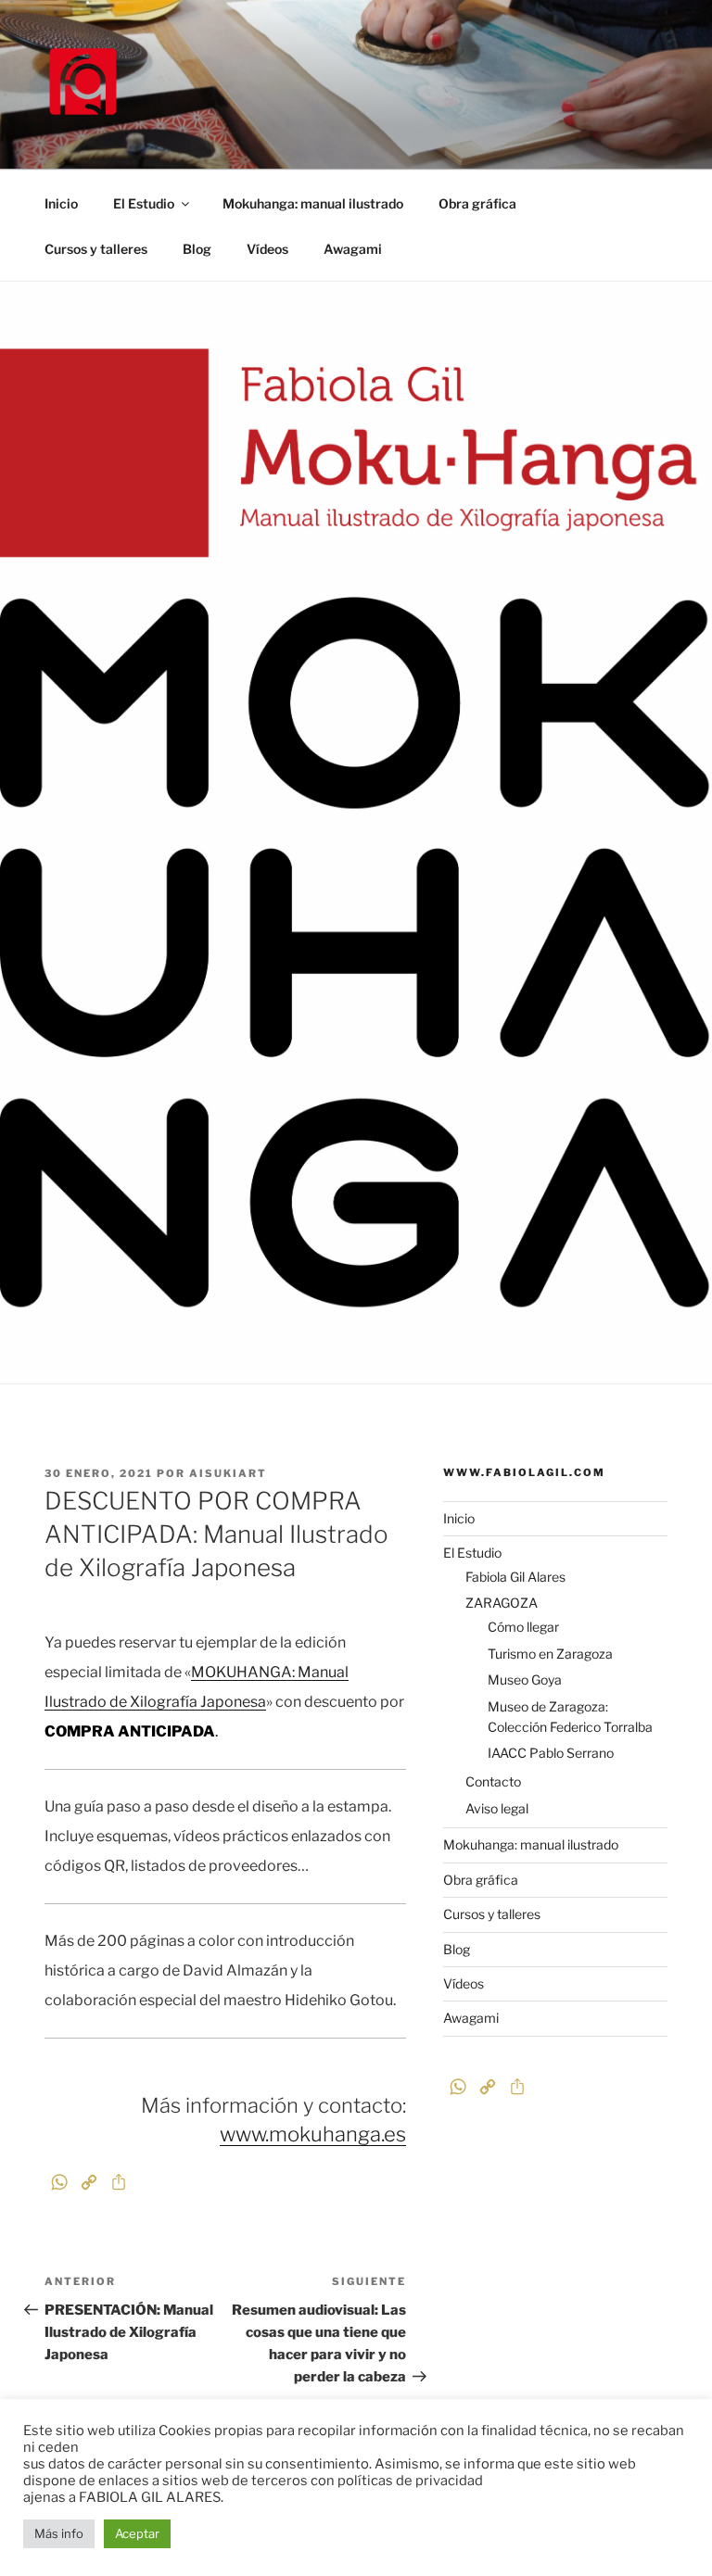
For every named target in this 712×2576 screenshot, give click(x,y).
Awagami (353, 249)
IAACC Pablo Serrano (551, 1753)
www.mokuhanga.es (313, 2134)
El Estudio (144, 203)
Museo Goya (525, 1679)
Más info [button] (59, 2533)
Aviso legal (497, 1808)
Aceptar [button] (137, 2533)
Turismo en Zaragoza (550, 1654)
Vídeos (267, 249)
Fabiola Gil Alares (515, 1577)
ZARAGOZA (502, 1603)
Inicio (61, 203)
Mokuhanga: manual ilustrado (313, 203)
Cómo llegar (523, 1627)
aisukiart (228, 1473)
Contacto (493, 1781)
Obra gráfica (477, 203)
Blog (197, 249)
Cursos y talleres (96, 249)
